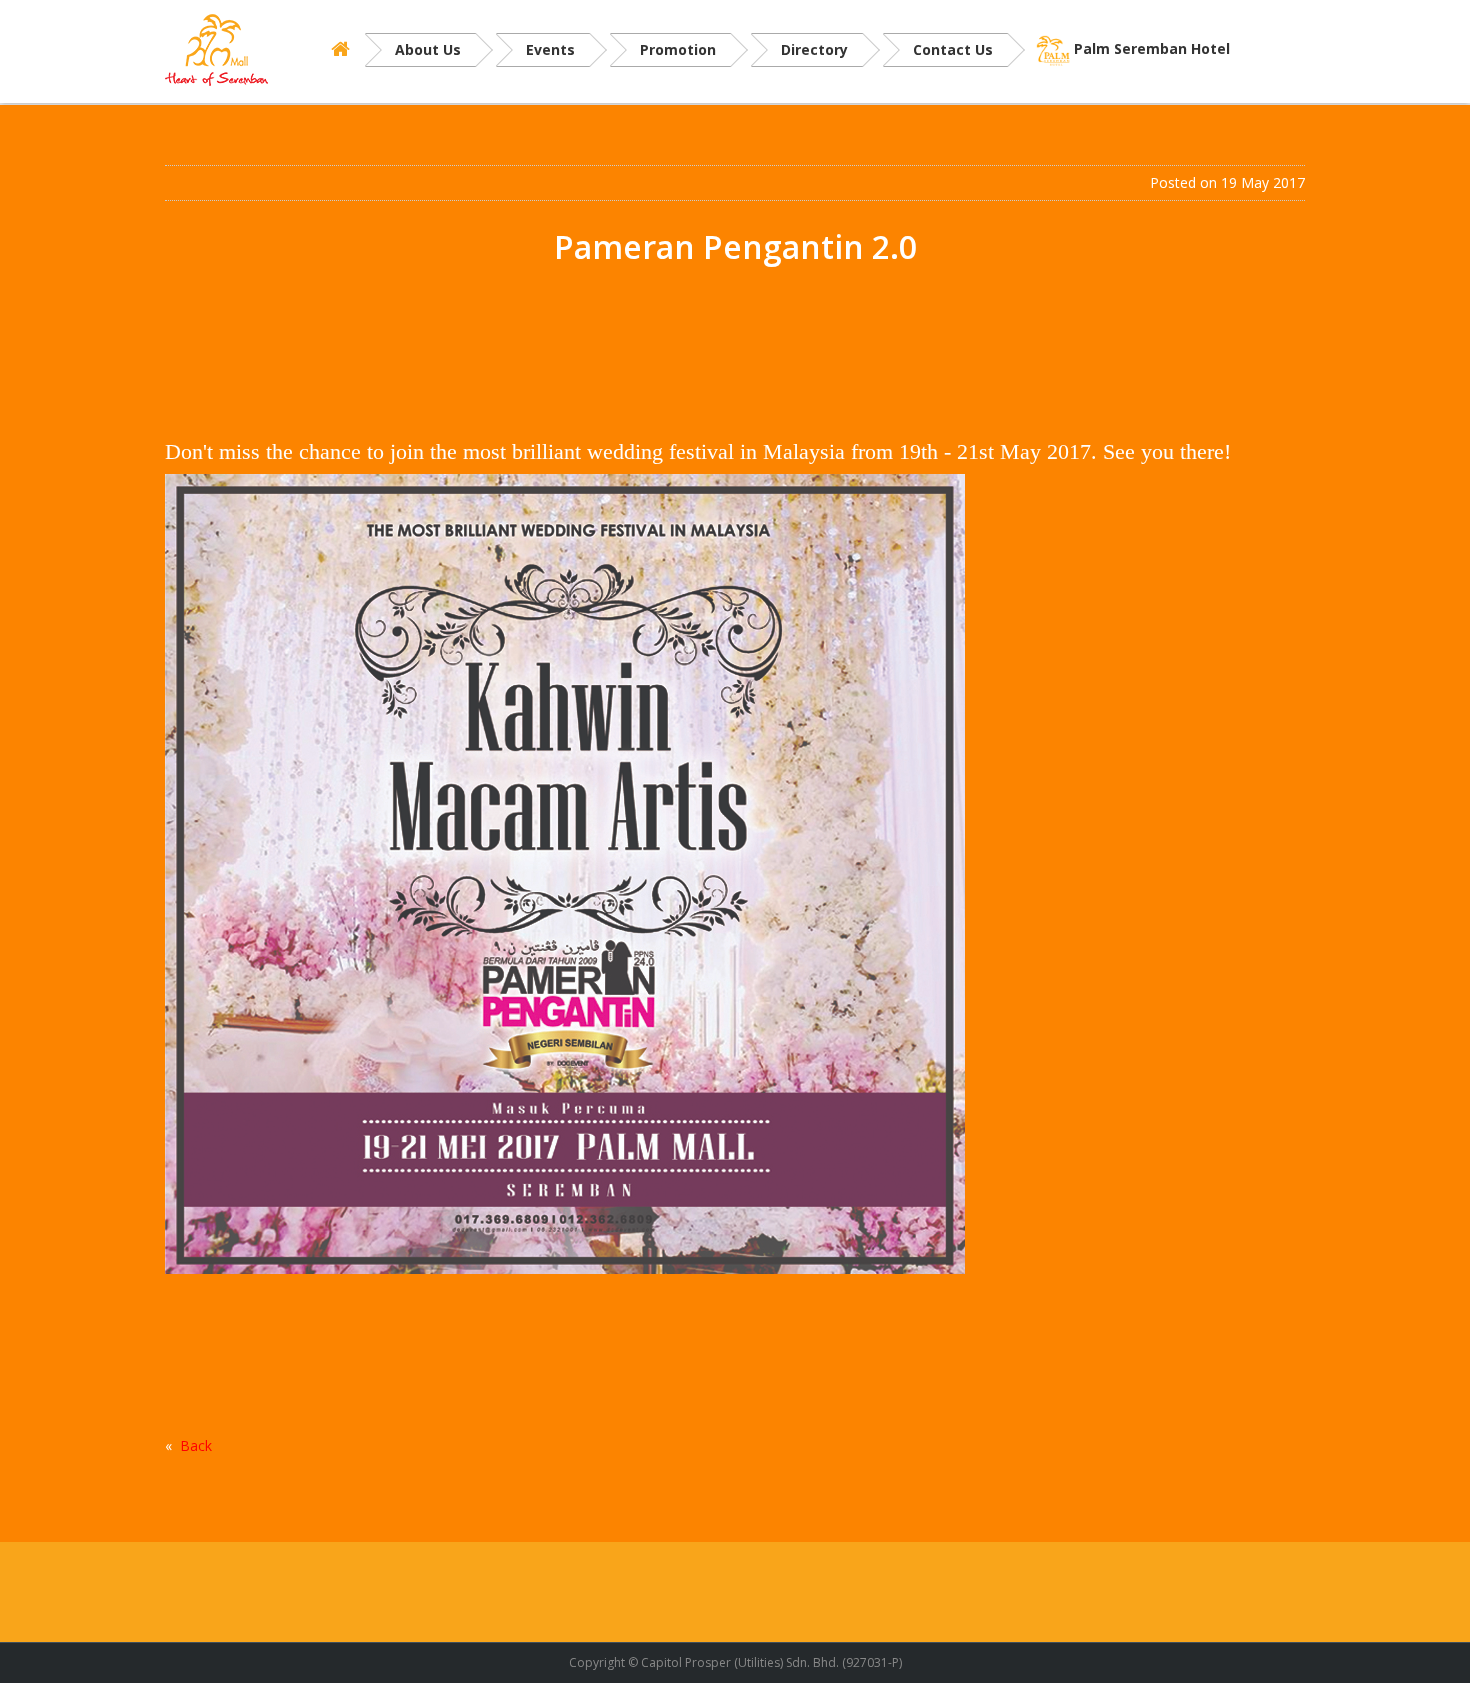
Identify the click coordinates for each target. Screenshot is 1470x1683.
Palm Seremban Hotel (1152, 48)
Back (196, 1445)
